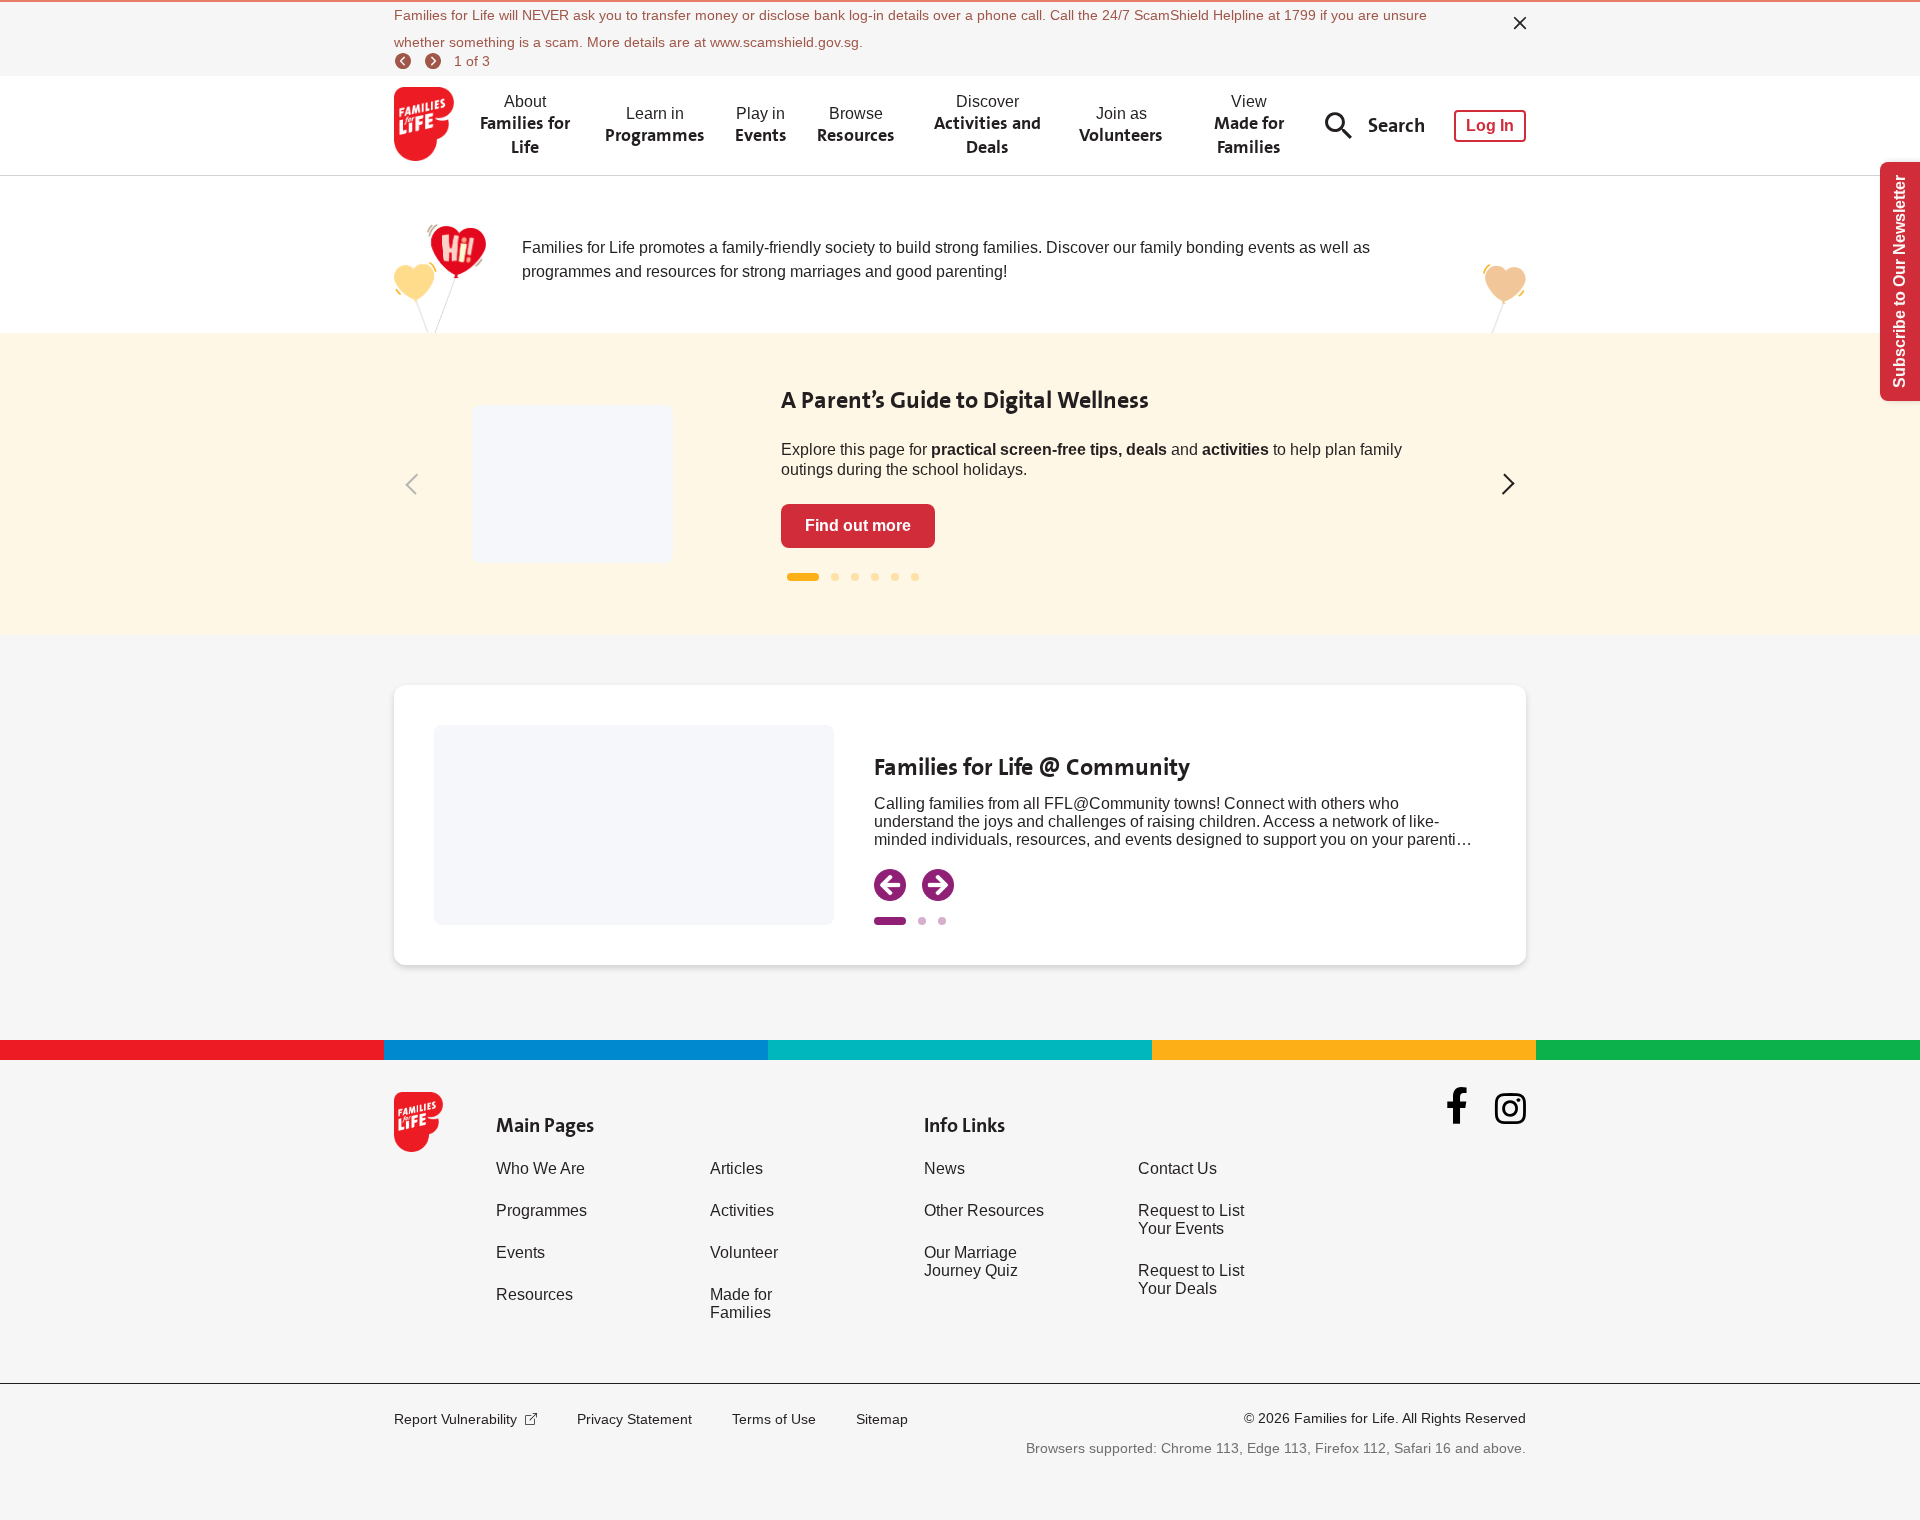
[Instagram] (1510, 1108)
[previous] (406, 61)
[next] (436, 61)
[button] (415, 483)
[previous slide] (890, 885)
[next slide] (938, 885)
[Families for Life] (427, 126)
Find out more (858, 525)
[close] (1520, 23)
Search (1396, 125)
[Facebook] (1457, 1108)
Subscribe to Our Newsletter (1899, 281)
